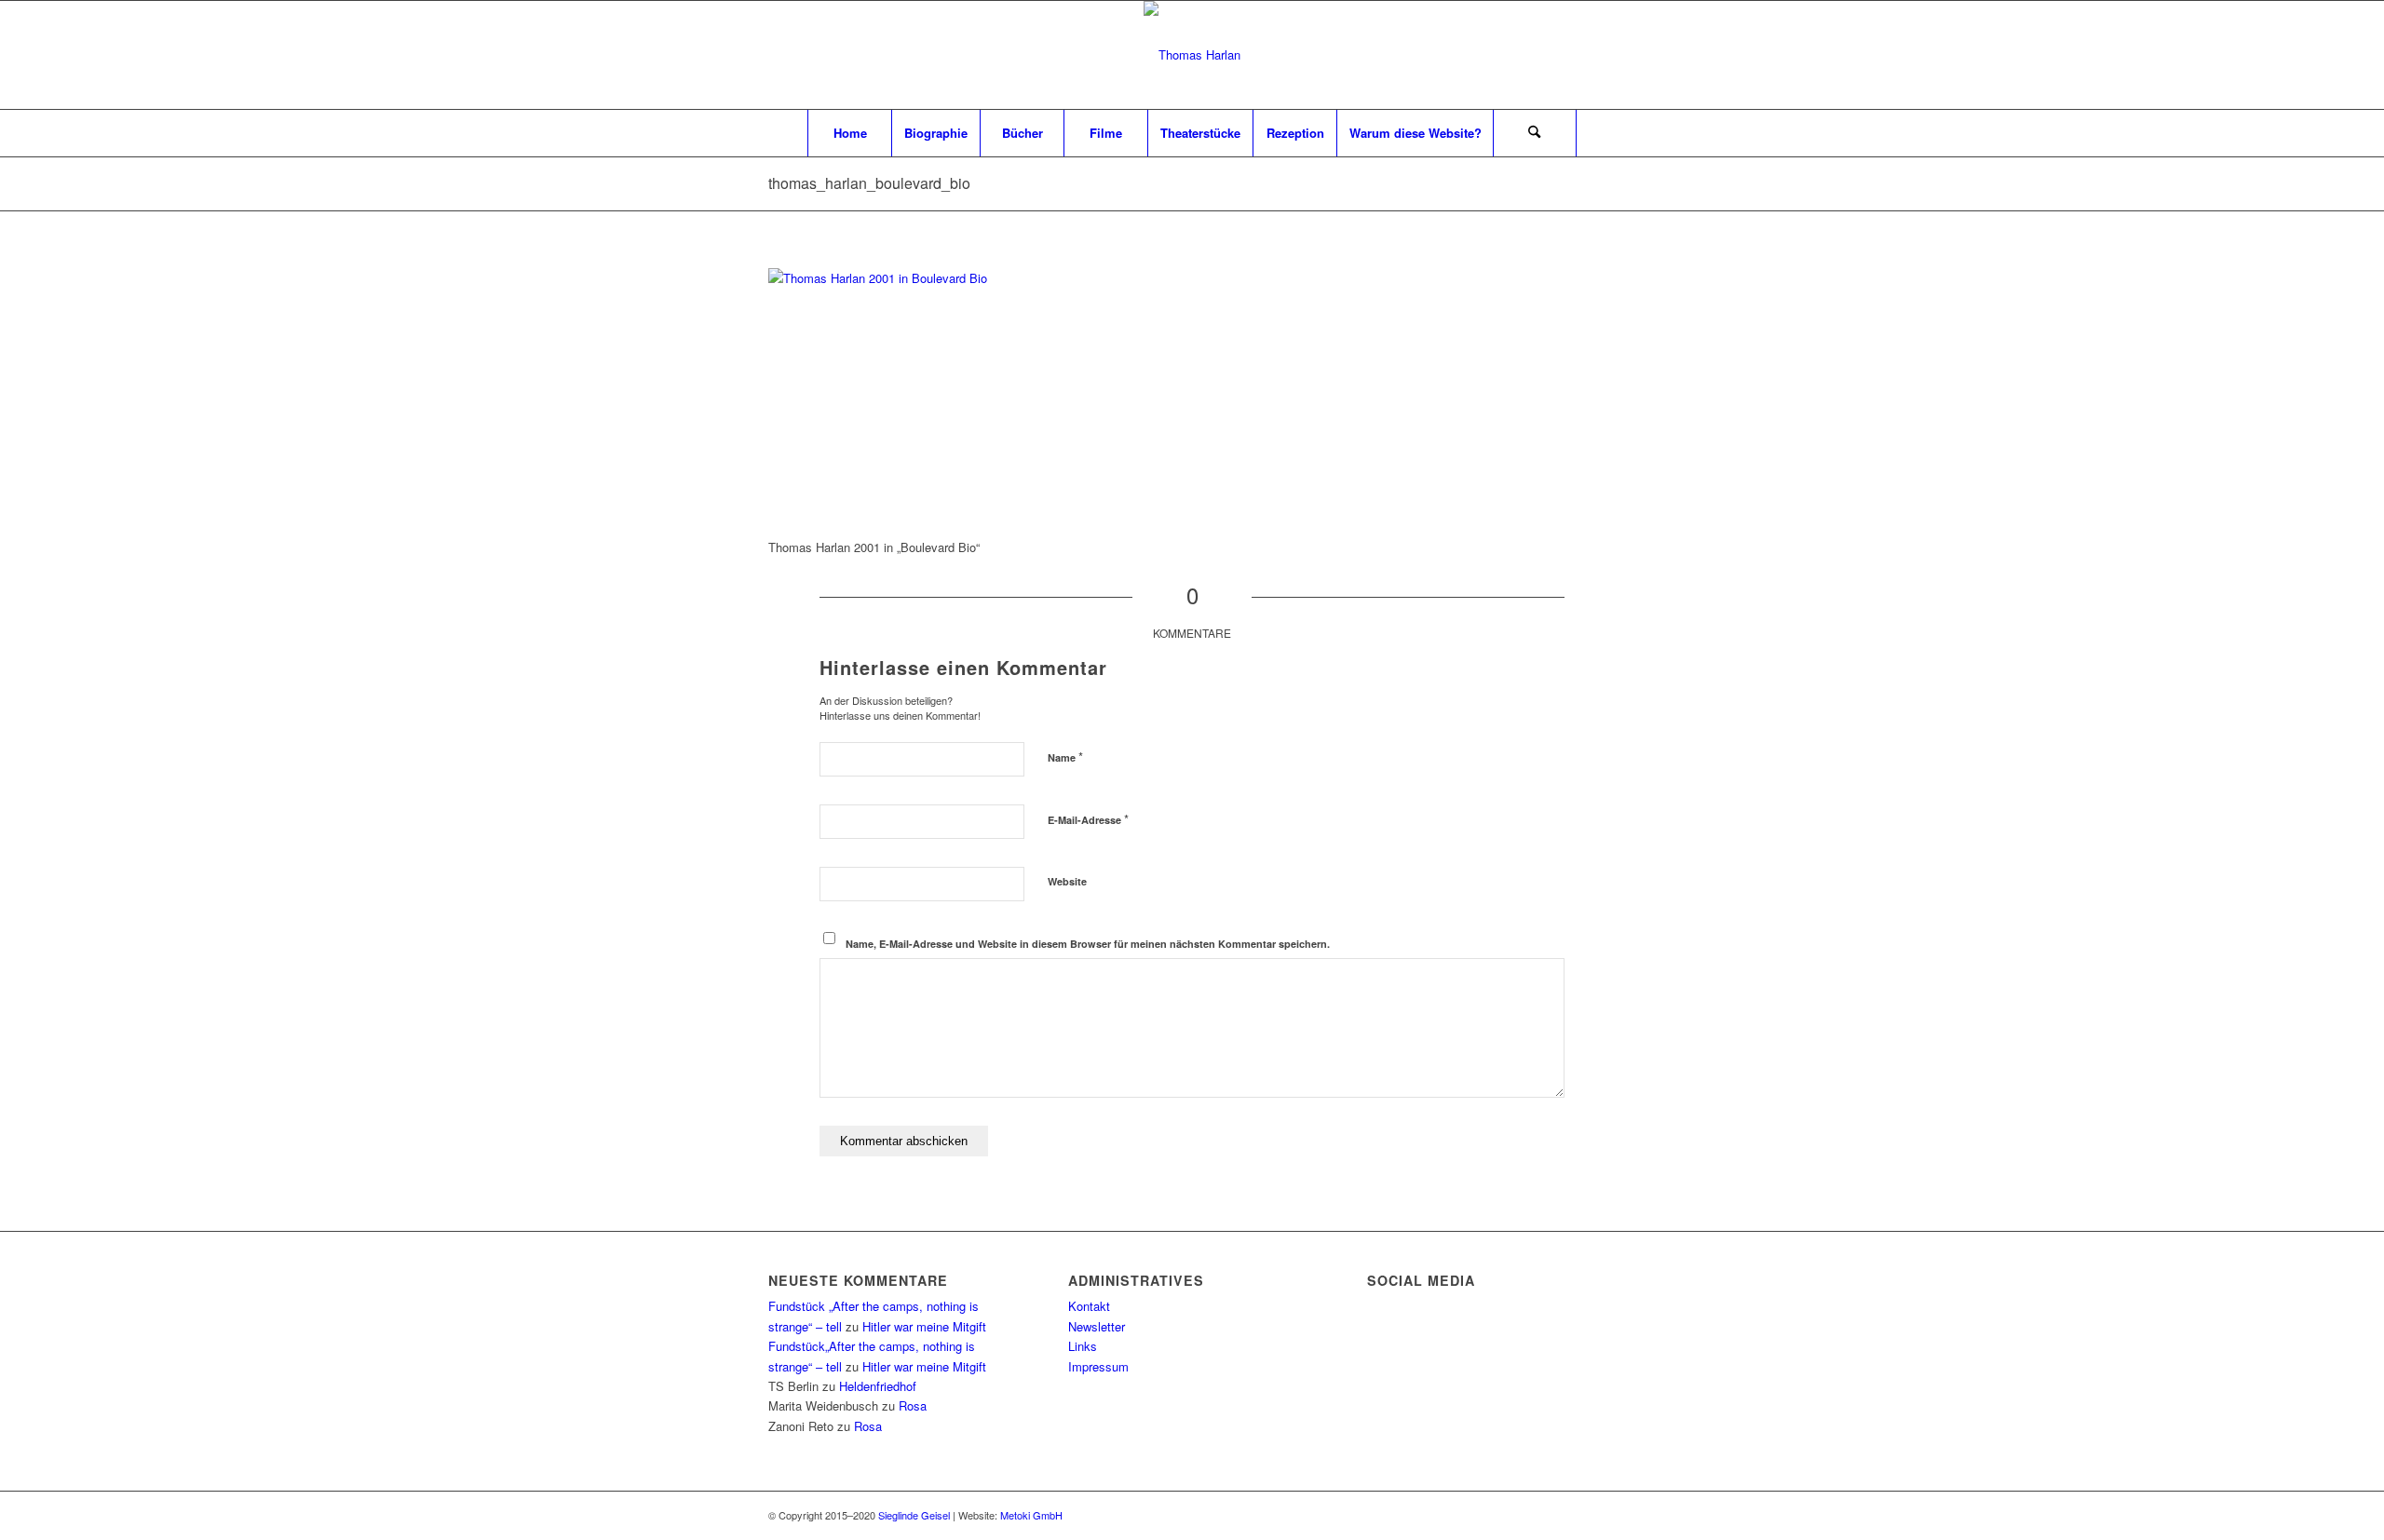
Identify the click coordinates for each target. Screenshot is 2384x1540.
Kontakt (1089, 1306)
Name (1065, 756)
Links (1083, 1346)
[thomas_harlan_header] (1192, 55)
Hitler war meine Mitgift (924, 1326)
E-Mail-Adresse (1088, 819)
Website (1067, 881)
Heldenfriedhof (878, 1386)
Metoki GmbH (1031, 1515)
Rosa (913, 1405)
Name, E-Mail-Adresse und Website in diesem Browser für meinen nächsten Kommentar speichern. (1088, 944)
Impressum (1098, 1366)
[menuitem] (849, 133)
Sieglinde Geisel (914, 1515)
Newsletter (1097, 1326)
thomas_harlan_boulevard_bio (869, 183)
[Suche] (1535, 133)
